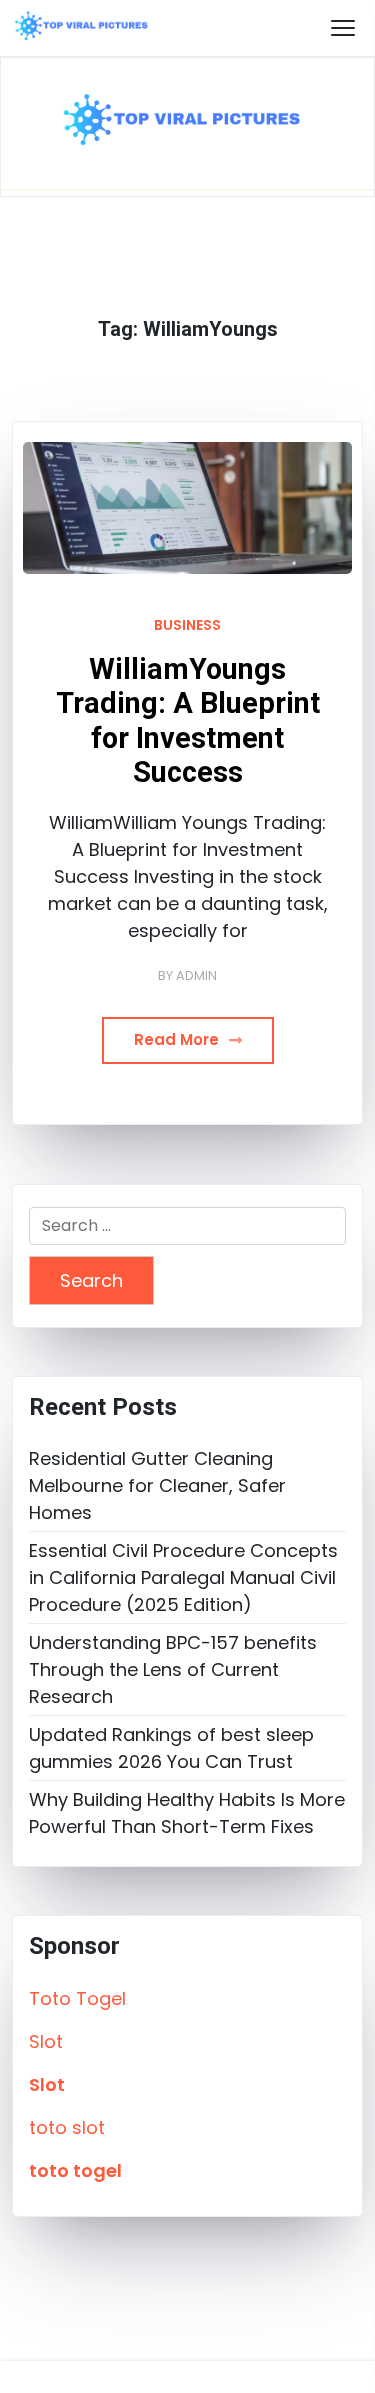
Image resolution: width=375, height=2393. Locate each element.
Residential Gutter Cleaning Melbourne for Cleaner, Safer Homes (157, 1485)
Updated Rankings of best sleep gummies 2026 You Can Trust (171, 1748)
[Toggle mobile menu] (343, 28)
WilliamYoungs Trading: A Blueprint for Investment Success (188, 721)
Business (187, 625)
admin (196, 975)
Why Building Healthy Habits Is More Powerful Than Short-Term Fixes (187, 1813)
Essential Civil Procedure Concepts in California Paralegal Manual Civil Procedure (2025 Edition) (183, 1577)
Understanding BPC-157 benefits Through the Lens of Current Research (173, 1669)
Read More (178, 1039)
